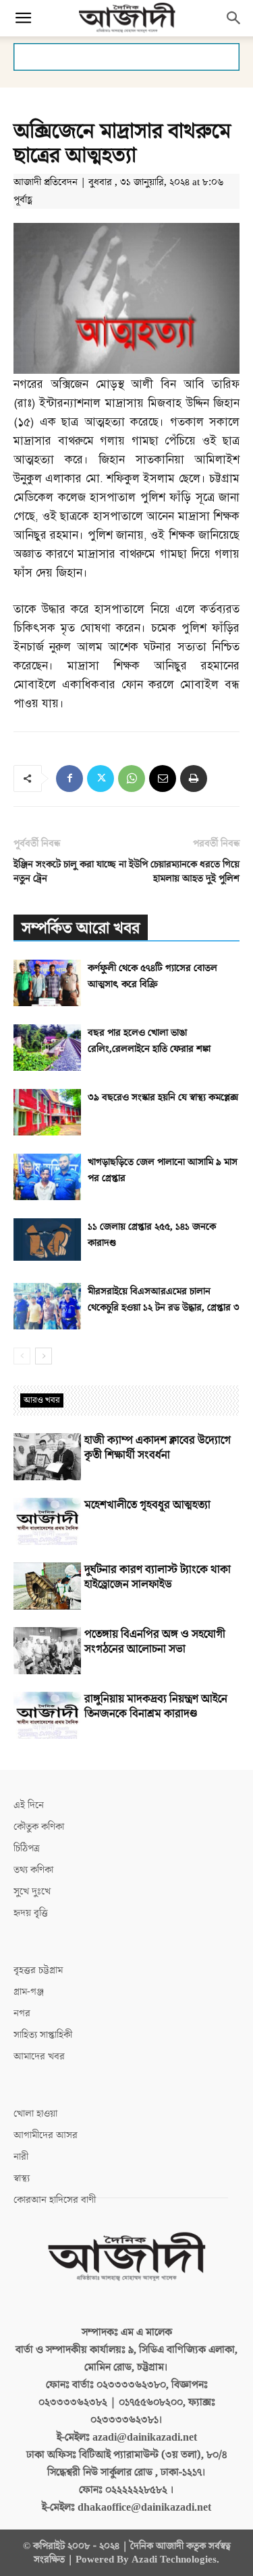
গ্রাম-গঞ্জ (29, 1992)
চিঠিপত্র (27, 1848)
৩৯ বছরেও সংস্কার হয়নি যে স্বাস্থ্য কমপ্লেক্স (163, 1097)
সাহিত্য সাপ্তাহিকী (43, 2035)
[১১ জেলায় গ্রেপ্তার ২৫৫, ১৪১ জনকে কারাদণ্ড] (47, 1240)
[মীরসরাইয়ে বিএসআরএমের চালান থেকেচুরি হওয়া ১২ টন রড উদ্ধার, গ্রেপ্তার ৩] (47, 1306)
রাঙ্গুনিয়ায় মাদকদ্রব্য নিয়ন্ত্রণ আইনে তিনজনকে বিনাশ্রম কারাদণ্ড (156, 1707)
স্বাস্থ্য (22, 2178)
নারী (21, 2157)
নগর (22, 2013)
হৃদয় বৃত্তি (31, 1913)
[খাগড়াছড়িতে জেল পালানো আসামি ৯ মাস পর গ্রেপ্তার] (47, 1177)
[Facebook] (69, 779)
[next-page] (44, 1356)
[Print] (194, 779)
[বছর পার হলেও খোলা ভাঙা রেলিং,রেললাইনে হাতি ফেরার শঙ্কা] (47, 1048)
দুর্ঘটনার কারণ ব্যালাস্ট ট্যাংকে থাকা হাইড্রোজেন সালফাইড (158, 1577)
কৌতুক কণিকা (39, 1827)
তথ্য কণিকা (33, 1870)
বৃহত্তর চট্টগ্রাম (38, 1970)
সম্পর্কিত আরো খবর (81, 928)
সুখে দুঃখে (32, 1891)
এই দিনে (29, 1805)
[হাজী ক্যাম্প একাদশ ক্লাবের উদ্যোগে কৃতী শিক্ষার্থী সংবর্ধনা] (47, 1457)
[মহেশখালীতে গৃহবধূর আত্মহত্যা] (47, 1521)
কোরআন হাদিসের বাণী (55, 2200)
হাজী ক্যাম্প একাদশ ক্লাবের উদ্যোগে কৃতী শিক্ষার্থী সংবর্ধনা (158, 1448)
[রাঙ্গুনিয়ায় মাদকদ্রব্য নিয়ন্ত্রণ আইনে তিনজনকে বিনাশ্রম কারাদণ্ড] (47, 1715)
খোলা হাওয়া (35, 2114)
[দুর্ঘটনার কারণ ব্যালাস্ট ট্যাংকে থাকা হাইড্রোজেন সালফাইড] (47, 1586)
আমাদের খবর (39, 2056)
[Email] (163, 779)
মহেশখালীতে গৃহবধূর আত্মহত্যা (147, 1505)
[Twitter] (101, 779)
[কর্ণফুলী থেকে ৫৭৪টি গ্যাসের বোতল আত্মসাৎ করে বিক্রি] (47, 983)
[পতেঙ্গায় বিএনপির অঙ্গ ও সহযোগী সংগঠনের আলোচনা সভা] (47, 1651)
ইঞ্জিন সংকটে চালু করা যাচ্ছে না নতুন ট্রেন (70, 871)
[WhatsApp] (132, 779)
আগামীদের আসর (46, 2135)
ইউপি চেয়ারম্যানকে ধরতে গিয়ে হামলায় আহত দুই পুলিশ (184, 871)
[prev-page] (22, 1356)
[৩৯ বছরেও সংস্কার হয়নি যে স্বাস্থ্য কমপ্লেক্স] (47, 1112)
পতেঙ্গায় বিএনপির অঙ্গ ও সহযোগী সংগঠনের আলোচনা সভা (155, 1642)
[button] (23, 18)
